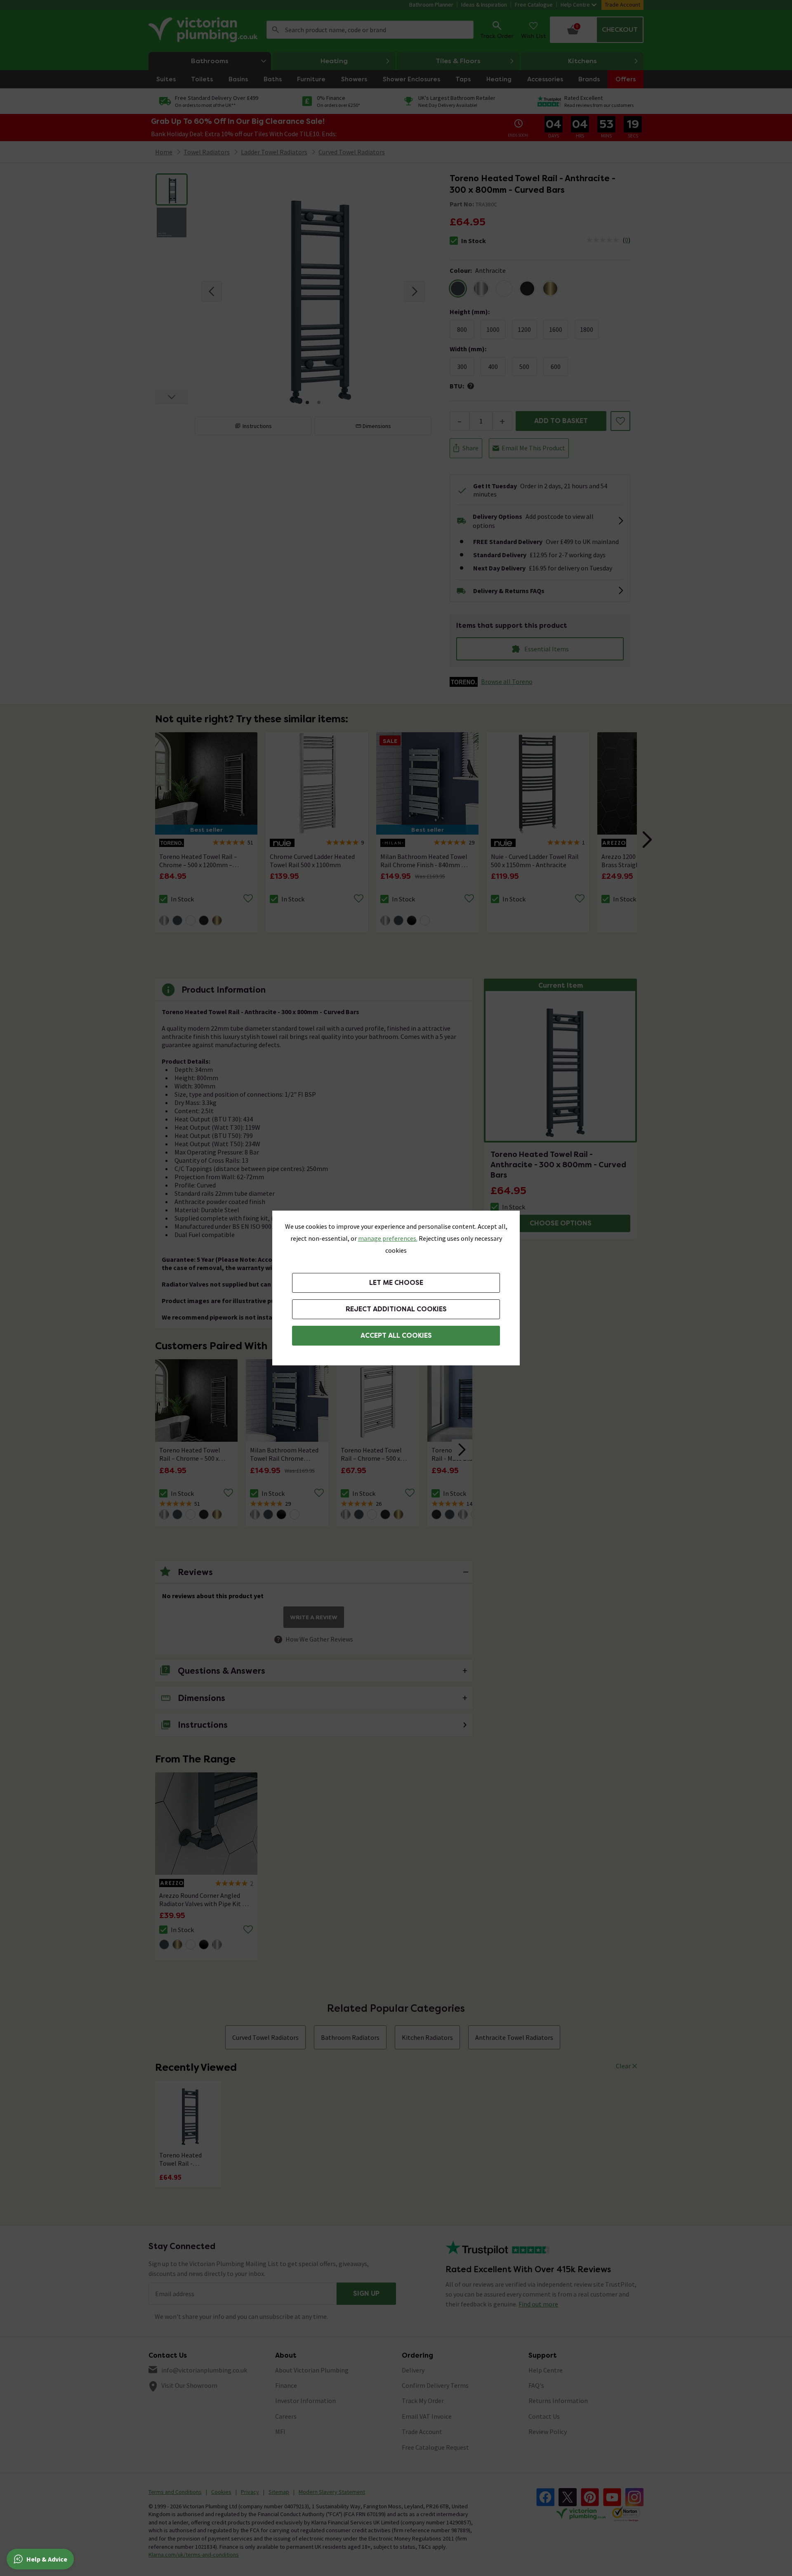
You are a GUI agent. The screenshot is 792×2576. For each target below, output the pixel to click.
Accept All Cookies (396, 1335)
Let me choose (396, 1283)
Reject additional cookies (396, 1309)
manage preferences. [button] (388, 1238)
